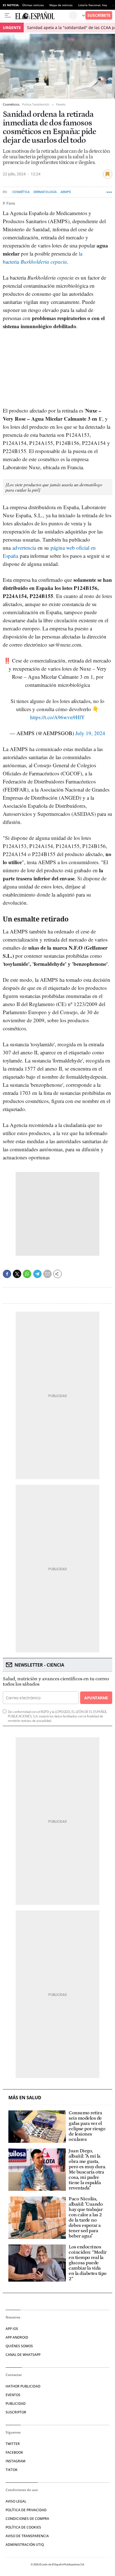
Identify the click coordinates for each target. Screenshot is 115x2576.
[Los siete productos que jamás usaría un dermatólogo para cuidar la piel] (54, 487)
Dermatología (45, 192)
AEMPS (66, 192)
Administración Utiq (25, 2545)
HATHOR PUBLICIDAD (23, 2386)
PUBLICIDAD (16, 2404)
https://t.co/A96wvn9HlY (57, 717)
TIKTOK (12, 2470)
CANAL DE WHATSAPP (23, 2355)
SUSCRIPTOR (16, 2412)
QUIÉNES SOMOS (19, 2346)
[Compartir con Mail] (47, 1274)
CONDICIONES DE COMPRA (27, 2519)
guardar (108, 174)
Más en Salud (25, 2098)
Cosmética (21, 192)
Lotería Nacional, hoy (93, 5)
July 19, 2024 (90, 733)
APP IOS (12, 2329)
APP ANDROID (17, 2337)
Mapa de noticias (61, 5)
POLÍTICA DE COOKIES (23, 2527)
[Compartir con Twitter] (17, 1274)
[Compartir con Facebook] (7, 1274)
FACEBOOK (14, 2452)
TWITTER (13, 2444)
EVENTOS (13, 2395)
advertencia (24, 548)
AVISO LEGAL (16, 2501)
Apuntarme (96, 1698)
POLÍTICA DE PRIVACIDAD (26, 2510)
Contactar (14, 2375)
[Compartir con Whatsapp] (27, 1274)
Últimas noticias (33, 5)
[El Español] (42, 15)
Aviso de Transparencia (27, 2536)
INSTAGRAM (15, 2461)
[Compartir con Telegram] (37, 1274)
